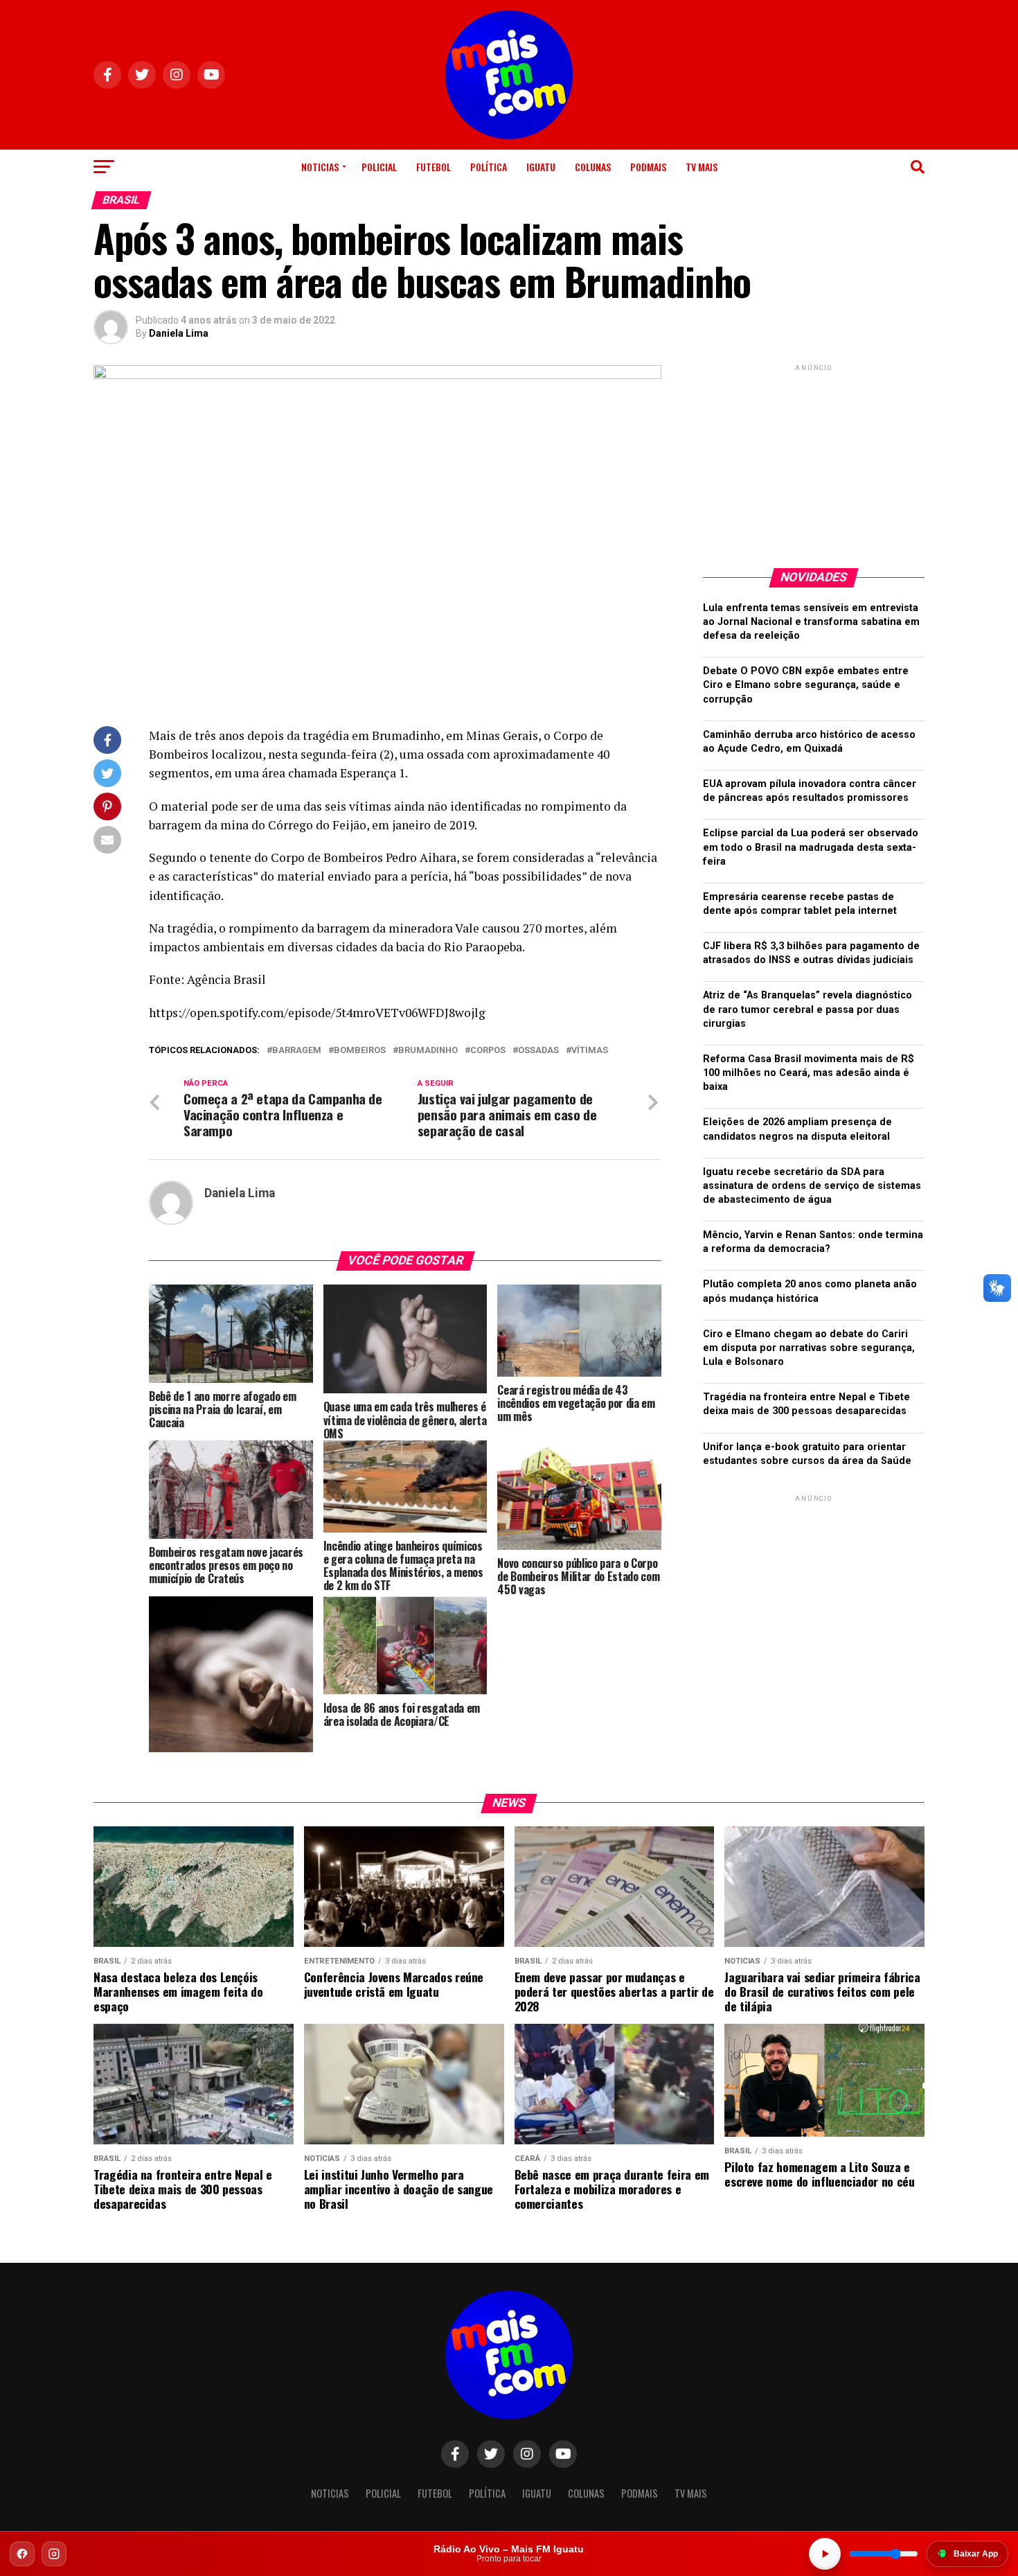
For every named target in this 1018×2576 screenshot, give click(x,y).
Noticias (320, 167)
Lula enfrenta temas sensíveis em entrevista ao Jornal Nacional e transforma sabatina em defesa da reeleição (811, 622)
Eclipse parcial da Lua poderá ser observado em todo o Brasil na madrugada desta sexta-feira (811, 847)
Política (489, 167)
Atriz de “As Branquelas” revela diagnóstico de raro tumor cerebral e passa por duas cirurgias (807, 1009)
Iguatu (541, 167)
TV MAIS (702, 167)
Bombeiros (360, 1051)
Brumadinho (428, 1051)
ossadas (538, 1051)
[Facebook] (22, 2554)
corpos (488, 1051)
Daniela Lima (179, 333)
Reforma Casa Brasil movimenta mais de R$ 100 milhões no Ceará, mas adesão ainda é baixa (809, 1073)
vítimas (590, 1051)
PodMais (648, 167)
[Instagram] (54, 2554)
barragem (297, 1051)
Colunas (593, 167)
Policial (379, 167)
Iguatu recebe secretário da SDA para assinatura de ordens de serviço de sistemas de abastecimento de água (812, 1186)
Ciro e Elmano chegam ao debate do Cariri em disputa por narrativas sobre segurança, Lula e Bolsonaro (809, 1348)
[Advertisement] (814, 461)
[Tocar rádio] (825, 2554)
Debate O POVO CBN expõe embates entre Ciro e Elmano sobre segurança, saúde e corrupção (806, 685)
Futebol (434, 167)
